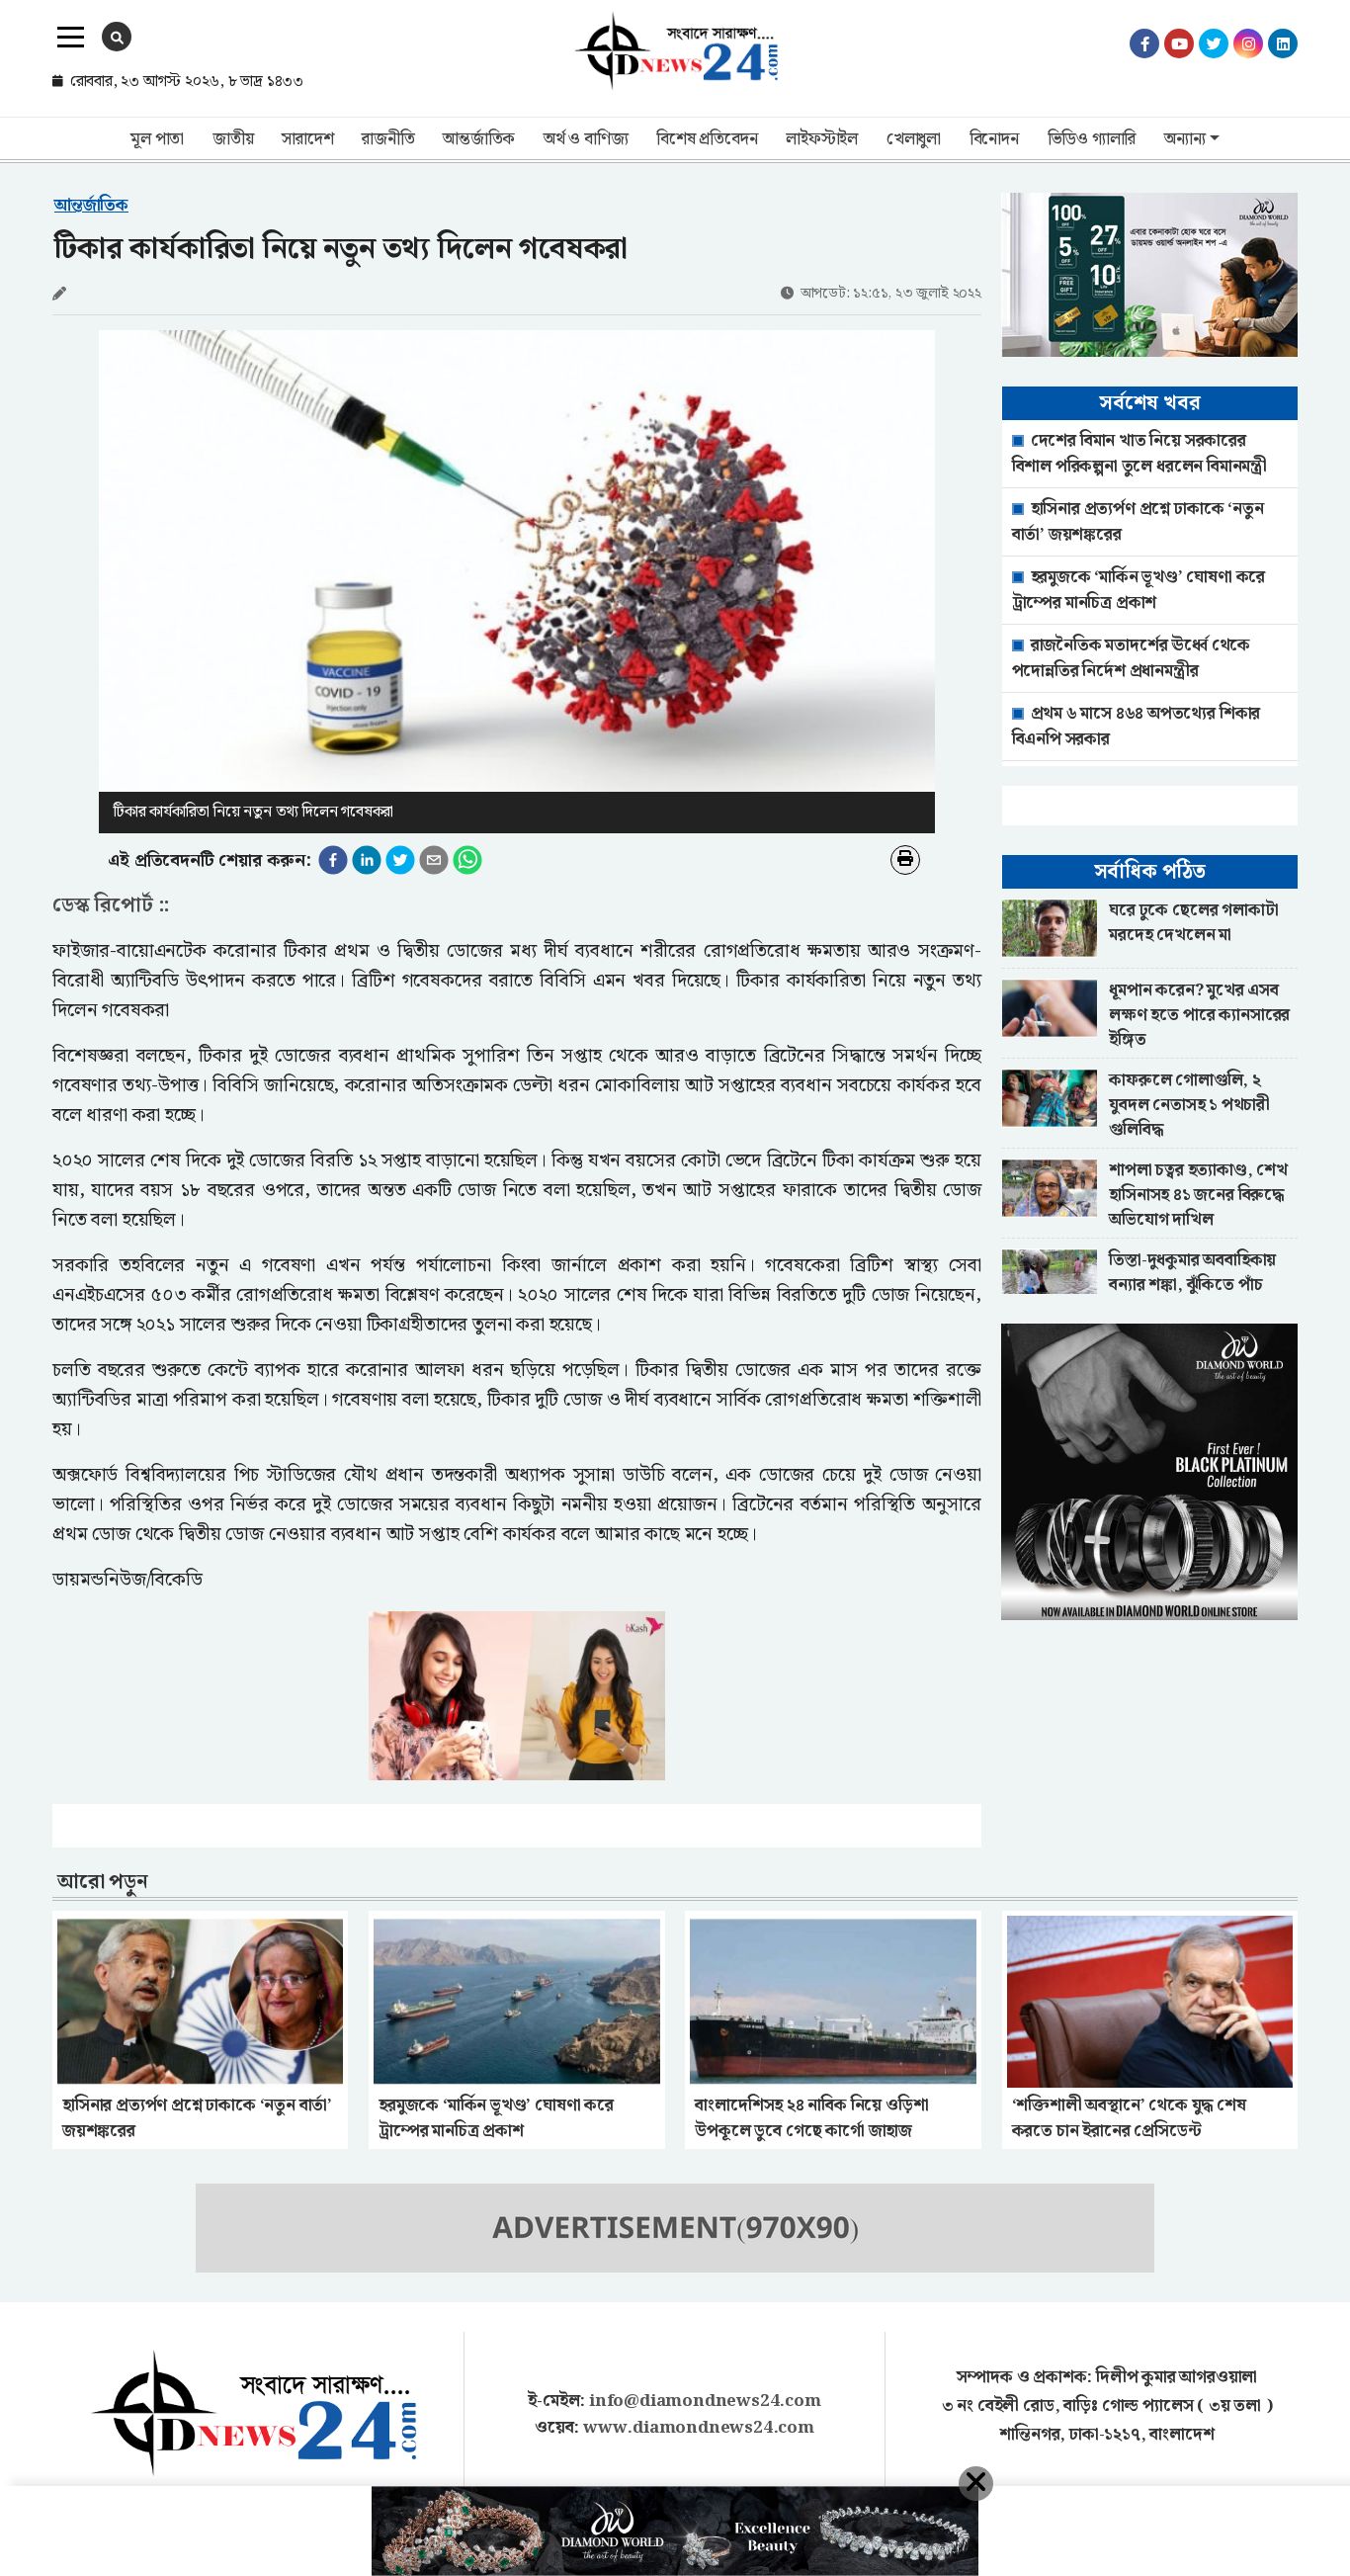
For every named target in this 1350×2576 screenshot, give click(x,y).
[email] (434, 860)
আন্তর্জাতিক (479, 139)
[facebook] (333, 860)
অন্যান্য (1184, 139)
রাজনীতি (388, 139)
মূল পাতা (157, 139)
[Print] (905, 860)
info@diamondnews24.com (705, 2401)
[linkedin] (367, 860)
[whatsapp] (467, 860)
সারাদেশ (307, 139)
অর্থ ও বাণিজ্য (586, 139)
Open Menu (71, 38)
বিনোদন (994, 139)
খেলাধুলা (914, 139)
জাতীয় (233, 139)
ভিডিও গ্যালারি (1092, 139)
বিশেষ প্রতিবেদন (707, 139)
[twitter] (400, 860)
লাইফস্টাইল (822, 139)
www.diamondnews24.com (699, 2428)
